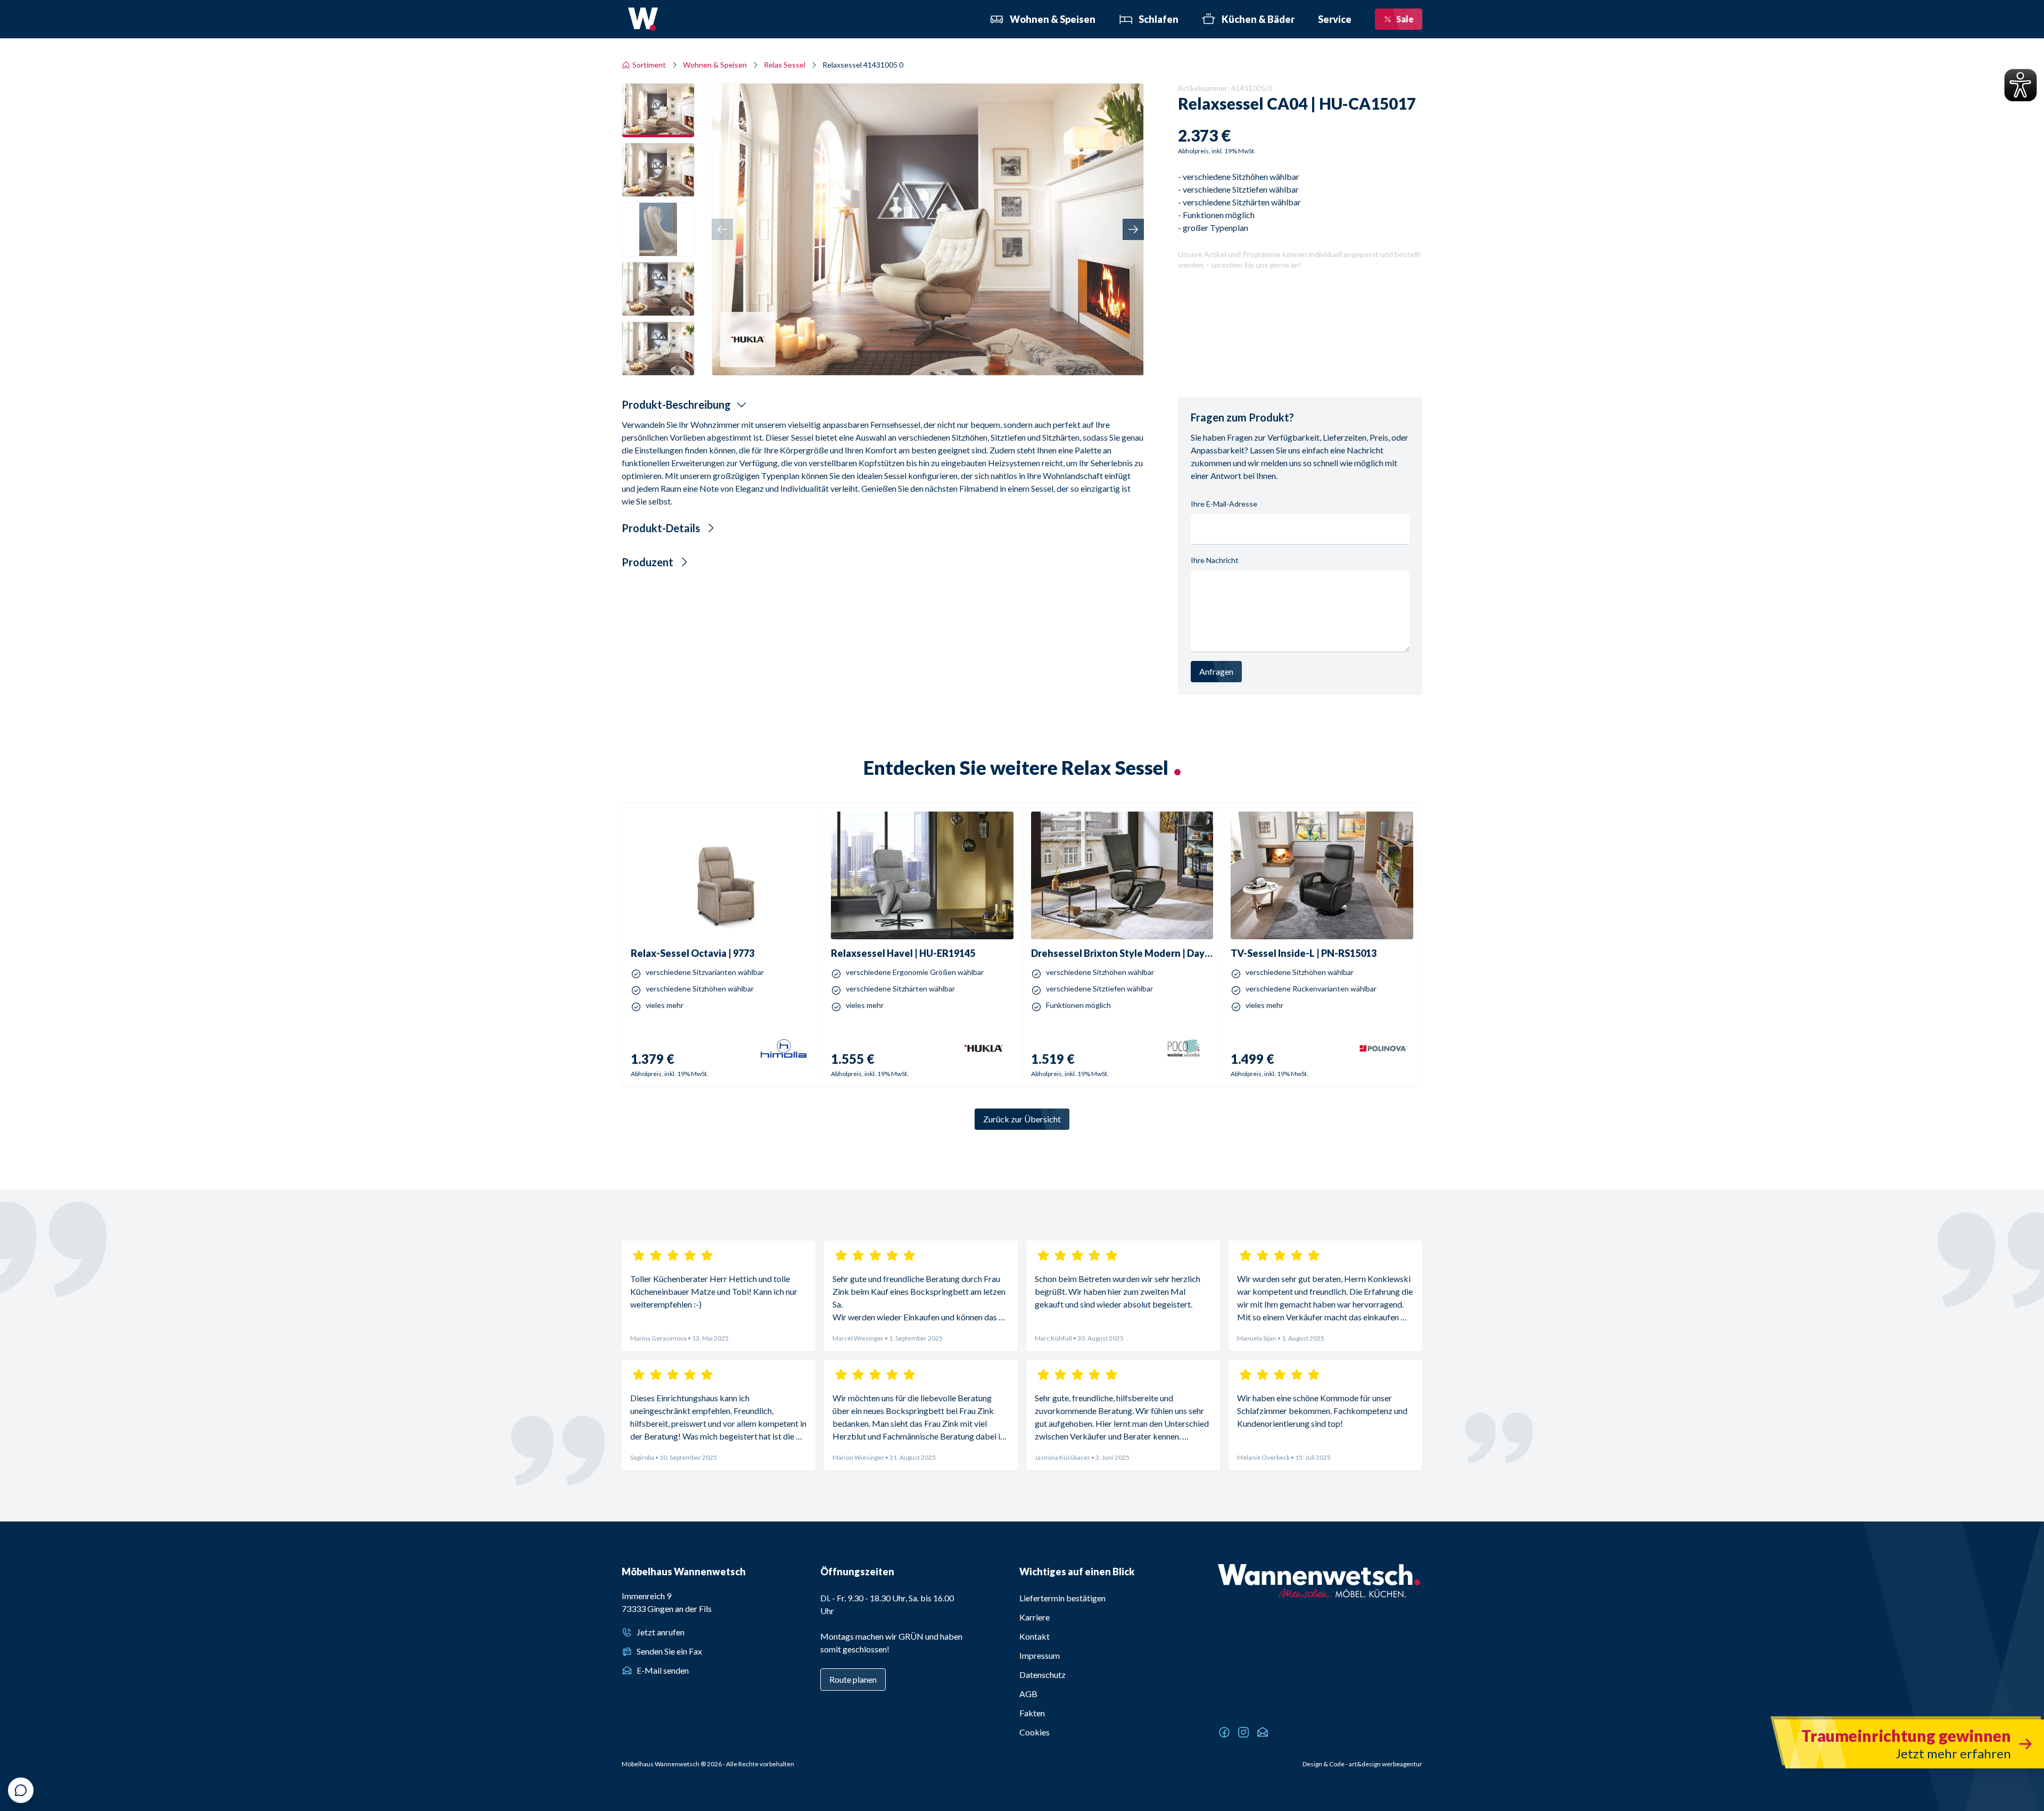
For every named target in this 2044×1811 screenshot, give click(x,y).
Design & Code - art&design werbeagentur (1362, 1764)
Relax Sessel (785, 65)
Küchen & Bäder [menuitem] (1258, 19)
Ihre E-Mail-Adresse (1224, 504)
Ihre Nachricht (1215, 560)
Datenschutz (1042, 1674)
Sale (1405, 19)
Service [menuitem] (1335, 19)
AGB (1028, 1694)
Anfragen (1216, 671)
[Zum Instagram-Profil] (1243, 1732)
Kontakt (1035, 1636)
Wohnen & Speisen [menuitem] (1053, 19)
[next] (1133, 229)
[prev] (722, 229)
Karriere (1035, 1617)
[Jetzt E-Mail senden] (1263, 1732)
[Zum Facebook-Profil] (1224, 1732)
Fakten (1032, 1713)
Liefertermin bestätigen (1062, 1598)
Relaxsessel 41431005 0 (863, 65)
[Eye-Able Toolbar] (2021, 85)
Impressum (1040, 1655)
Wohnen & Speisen (715, 65)
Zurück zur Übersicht (1022, 1119)
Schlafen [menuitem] (1159, 19)
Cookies (1035, 1732)
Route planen (853, 1679)
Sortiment (649, 65)
